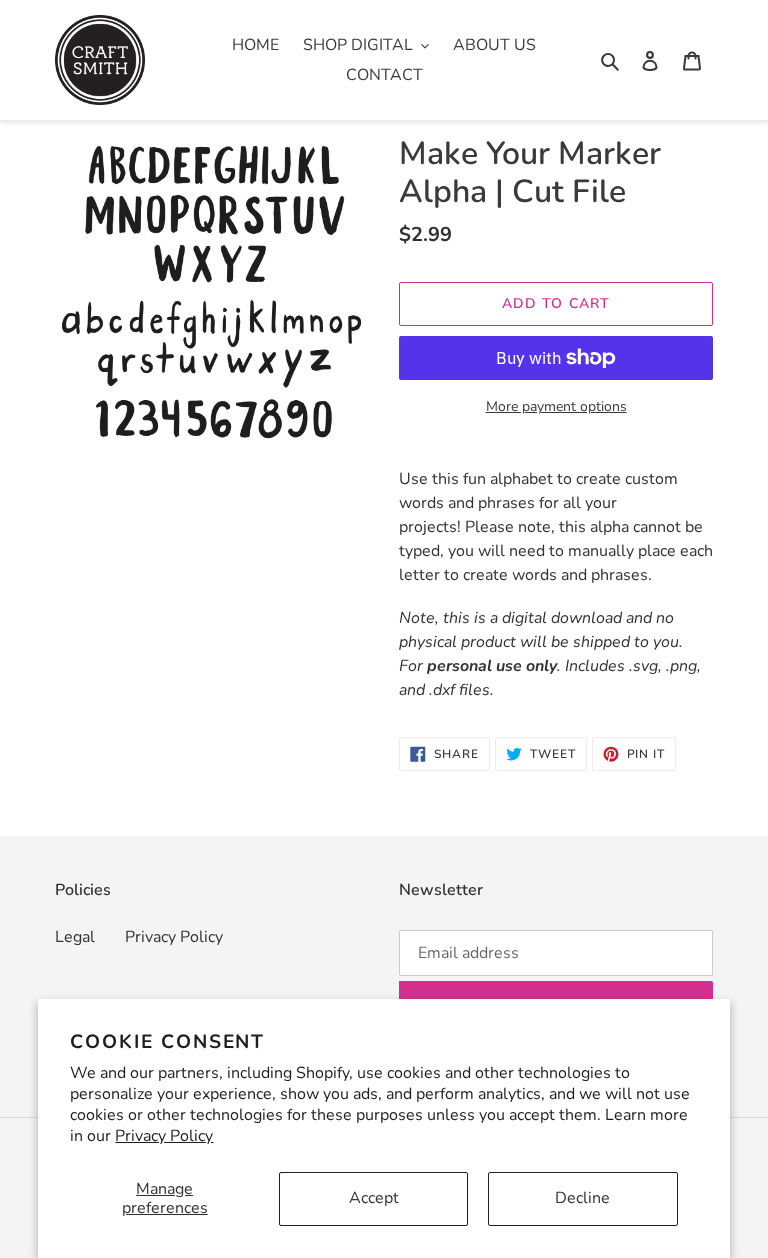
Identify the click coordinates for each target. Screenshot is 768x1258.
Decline (582, 1198)
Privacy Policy (164, 1136)
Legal (75, 937)
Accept (374, 1198)
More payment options (556, 406)
